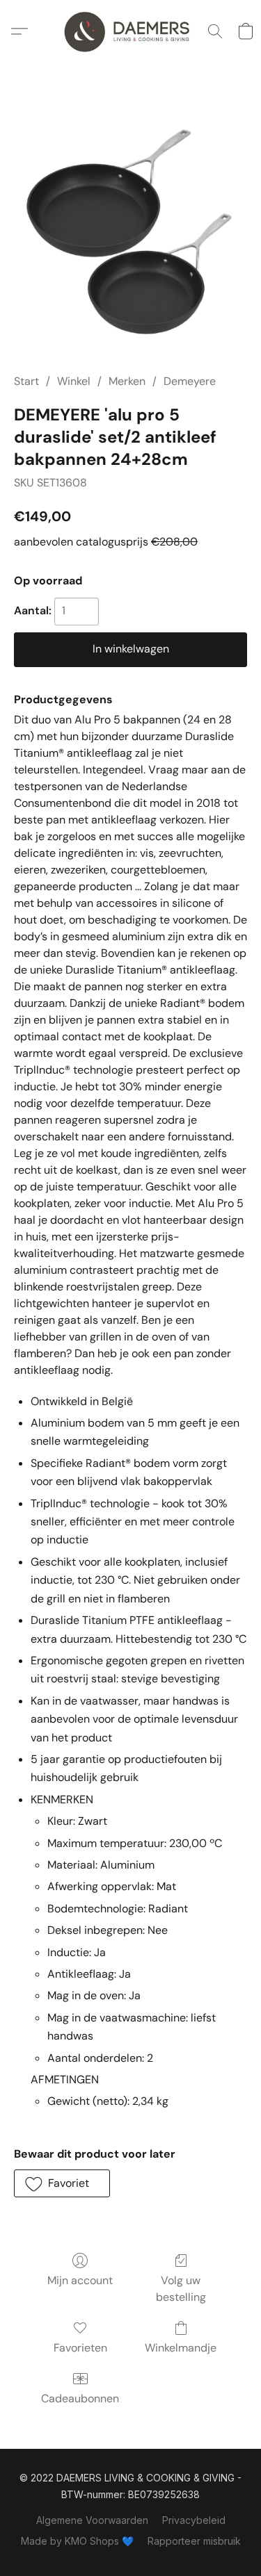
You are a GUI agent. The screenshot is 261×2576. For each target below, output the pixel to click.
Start (26, 381)
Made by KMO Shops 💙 (77, 2541)
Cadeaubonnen (80, 2398)
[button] (130, 31)
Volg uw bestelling (181, 2289)
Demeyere (190, 381)
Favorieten (80, 2348)
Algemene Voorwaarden (92, 2520)
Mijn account (80, 2280)
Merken (127, 381)
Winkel (74, 381)
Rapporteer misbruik (194, 2541)
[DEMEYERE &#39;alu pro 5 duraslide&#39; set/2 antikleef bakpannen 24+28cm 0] (130, 235)
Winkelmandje (181, 2348)
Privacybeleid (194, 2520)
